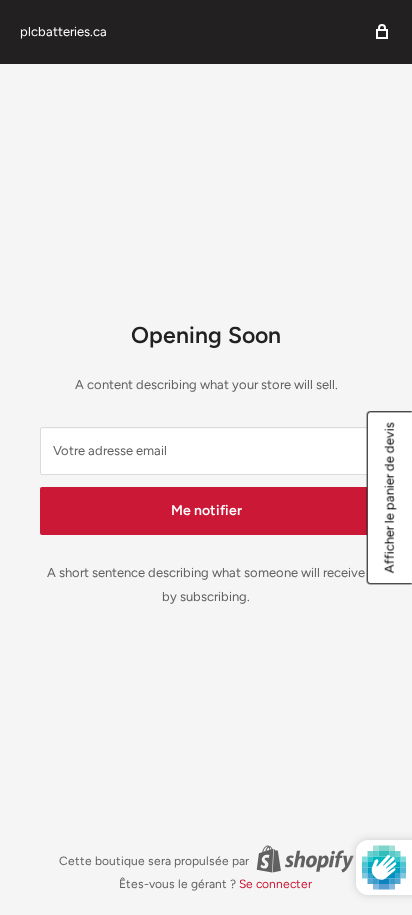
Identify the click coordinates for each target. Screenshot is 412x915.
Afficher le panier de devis (389, 497)
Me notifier (206, 510)
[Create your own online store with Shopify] (305, 859)
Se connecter (275, 884)
